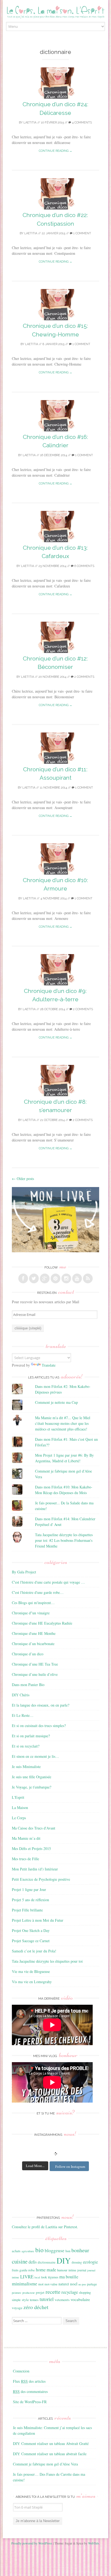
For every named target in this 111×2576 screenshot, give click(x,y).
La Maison (20, 1808)
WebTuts (94, 2543)
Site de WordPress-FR (30, 2402)
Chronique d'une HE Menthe (34, 1633)
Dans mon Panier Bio (28, 1685)
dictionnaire (47, 2262)
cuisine (20, 2261)
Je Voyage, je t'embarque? (32, 1787)
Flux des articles (29, 2381)
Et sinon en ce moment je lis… (35, 1756)
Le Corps (19, 1818)
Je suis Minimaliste (26, 1767)
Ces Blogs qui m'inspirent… (33, 1603)
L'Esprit (18, 1797)
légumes (53, 2277)
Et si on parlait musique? (31, 1736)
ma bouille (69, 2277)
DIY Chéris (21, 1695)
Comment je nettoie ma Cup (56, 1402)
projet (40, 2292)
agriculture (28, 2251)
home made (46, 2270)
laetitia (30, 123)
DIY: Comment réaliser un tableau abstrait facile (50, 2454)
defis (33, 2262)
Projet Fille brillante (27, 1910)
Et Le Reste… (23, 1715)
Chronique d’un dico (28, 1654)
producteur (29, 2293)
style (25, 2300)
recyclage (70, 2292)
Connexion (21, 2371)
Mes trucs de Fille (25, 1859)
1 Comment (82, 233)
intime (72, 2270)
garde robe (27, 2270)
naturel (64, 2284)
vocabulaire (80, 2299)
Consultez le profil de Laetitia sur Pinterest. (45, 2227)
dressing (77, 2262)
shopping (85, 2292)
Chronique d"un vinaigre (31, 1613)
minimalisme (25, 2283)
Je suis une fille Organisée (32, 1777)
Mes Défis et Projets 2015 (31, 1848)
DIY (64, 2260)
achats (16, 2251)
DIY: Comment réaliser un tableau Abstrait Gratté (51, 2443)
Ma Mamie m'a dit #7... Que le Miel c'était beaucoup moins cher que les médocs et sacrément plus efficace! (63, 1423)
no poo (82, 2284)
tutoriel (47, 2299)
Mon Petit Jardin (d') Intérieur (35, 1869)
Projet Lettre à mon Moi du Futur (38, 1920)
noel (74, 2284)
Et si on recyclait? (26, 1746)
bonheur (80, 2250)
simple (16, 2300)
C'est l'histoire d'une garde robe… (38, 1592)
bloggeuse (55, 2250)
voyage (17, 2308)
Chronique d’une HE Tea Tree (35, 1664)
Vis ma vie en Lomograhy (32, 1982)
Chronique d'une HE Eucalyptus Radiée (42, 1623)
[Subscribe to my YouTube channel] (77, 1278)
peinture (17, 2293)
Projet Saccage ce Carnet (31, 1941)
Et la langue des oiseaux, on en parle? (41, 1705)
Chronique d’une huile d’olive (35, 1674)
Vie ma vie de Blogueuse (31, 1971)
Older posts (23, 1179)
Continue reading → (55, 151)
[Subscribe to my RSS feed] (88, 1278)
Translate (49, 1365)
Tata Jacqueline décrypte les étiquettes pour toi (47, 1961)
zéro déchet (36, 2307)
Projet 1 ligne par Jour (29, 1889)
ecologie (90, 2262)
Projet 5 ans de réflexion (30, 1900)
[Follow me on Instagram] (66, 1278)
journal (82, 2270)
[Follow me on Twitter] (34, 1278)
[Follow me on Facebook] (23, 1278)
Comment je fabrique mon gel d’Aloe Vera (45, 2464)
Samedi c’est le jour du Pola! (34, 1951)
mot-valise (51, 2284)
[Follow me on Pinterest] (55, 1278)
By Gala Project (24, 1572)
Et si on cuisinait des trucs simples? (39, 1726)
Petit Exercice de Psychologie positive (41, 1879)
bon (68, 2251)
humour (62, 2270)
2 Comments (84, 677)
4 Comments (81, 123)
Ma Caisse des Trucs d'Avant (34, 1828)
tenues (34, 2300)
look (44, 2277)
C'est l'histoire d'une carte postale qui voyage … (48, 1582)
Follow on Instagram (70, 2166)
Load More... (35, 2166)
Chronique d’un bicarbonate (33, 1644)
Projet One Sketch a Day (31, 1930)
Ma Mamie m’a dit (26, 1838)
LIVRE (27, 2277)
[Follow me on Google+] (45, 1278)
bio (39, 2250)
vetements (62, 2300)
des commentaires (30, 2391)
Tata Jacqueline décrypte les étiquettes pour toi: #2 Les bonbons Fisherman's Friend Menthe (64, 1540)
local (37, 2277)
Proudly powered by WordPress (32, 2543)
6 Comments (84, 566)
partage (92, 2284)
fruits (15, 2270)
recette (53, 2292)
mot (41, 2284)
